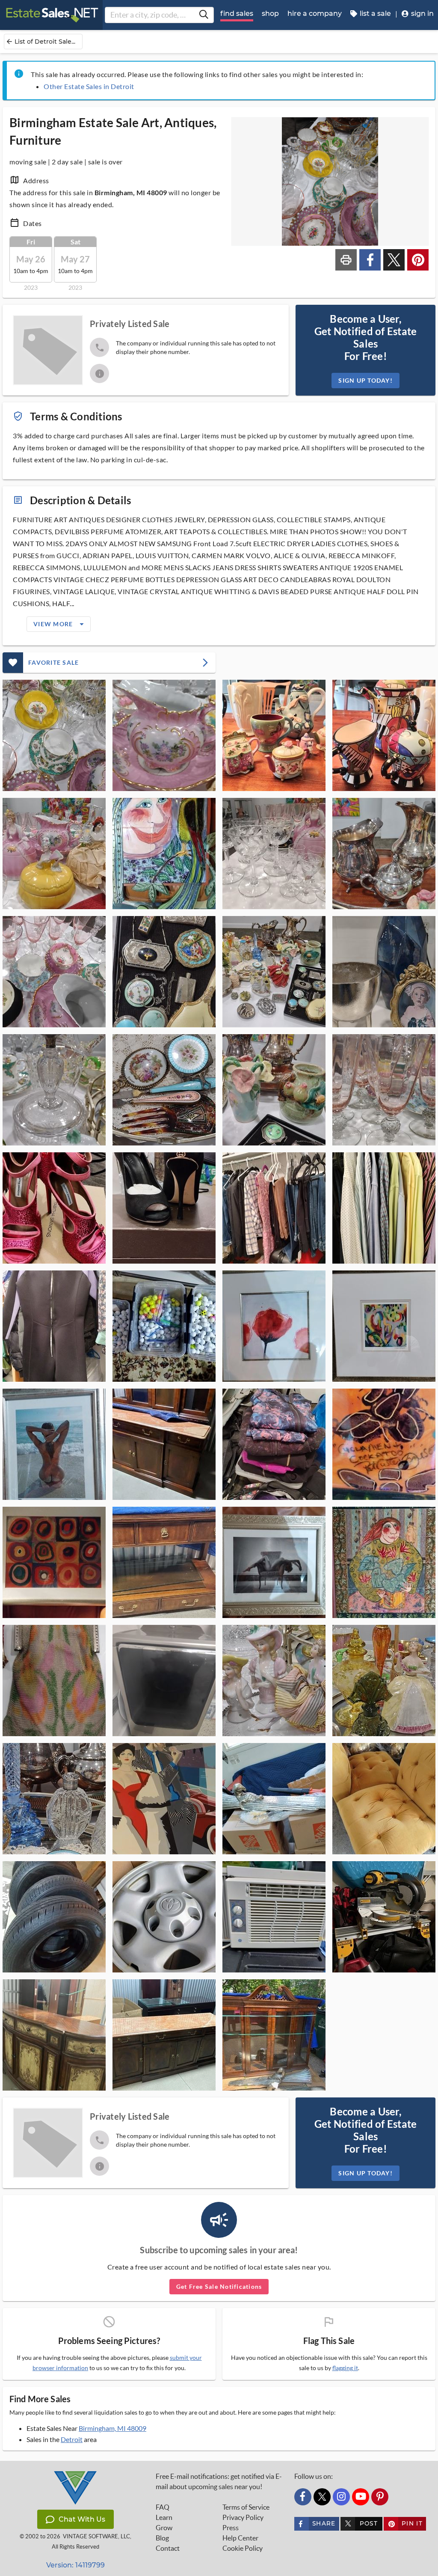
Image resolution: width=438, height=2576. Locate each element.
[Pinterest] (380, 2497)
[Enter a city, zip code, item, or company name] (204, 15)
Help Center (240, 2538)
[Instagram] (341, 2497)
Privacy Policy (243, 2517)
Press (231, 2528)
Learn (164, 2517)
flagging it (345, 2368)
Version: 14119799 (75, 2565)
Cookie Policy (243, 2548)
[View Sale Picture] (54, 735)
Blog (162, 2538)
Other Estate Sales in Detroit (89, 86)
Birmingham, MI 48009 (112, 2428)
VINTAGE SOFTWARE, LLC (96, 2536)
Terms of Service (246, 2507)
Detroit (72, 2439)
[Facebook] (303, 2497)
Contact (168, 2548)
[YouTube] (361, 2497)
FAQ (163, 2507)
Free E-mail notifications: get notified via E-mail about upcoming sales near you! (219, 2481)
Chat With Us (82, 2519)
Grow (164, 2528)
